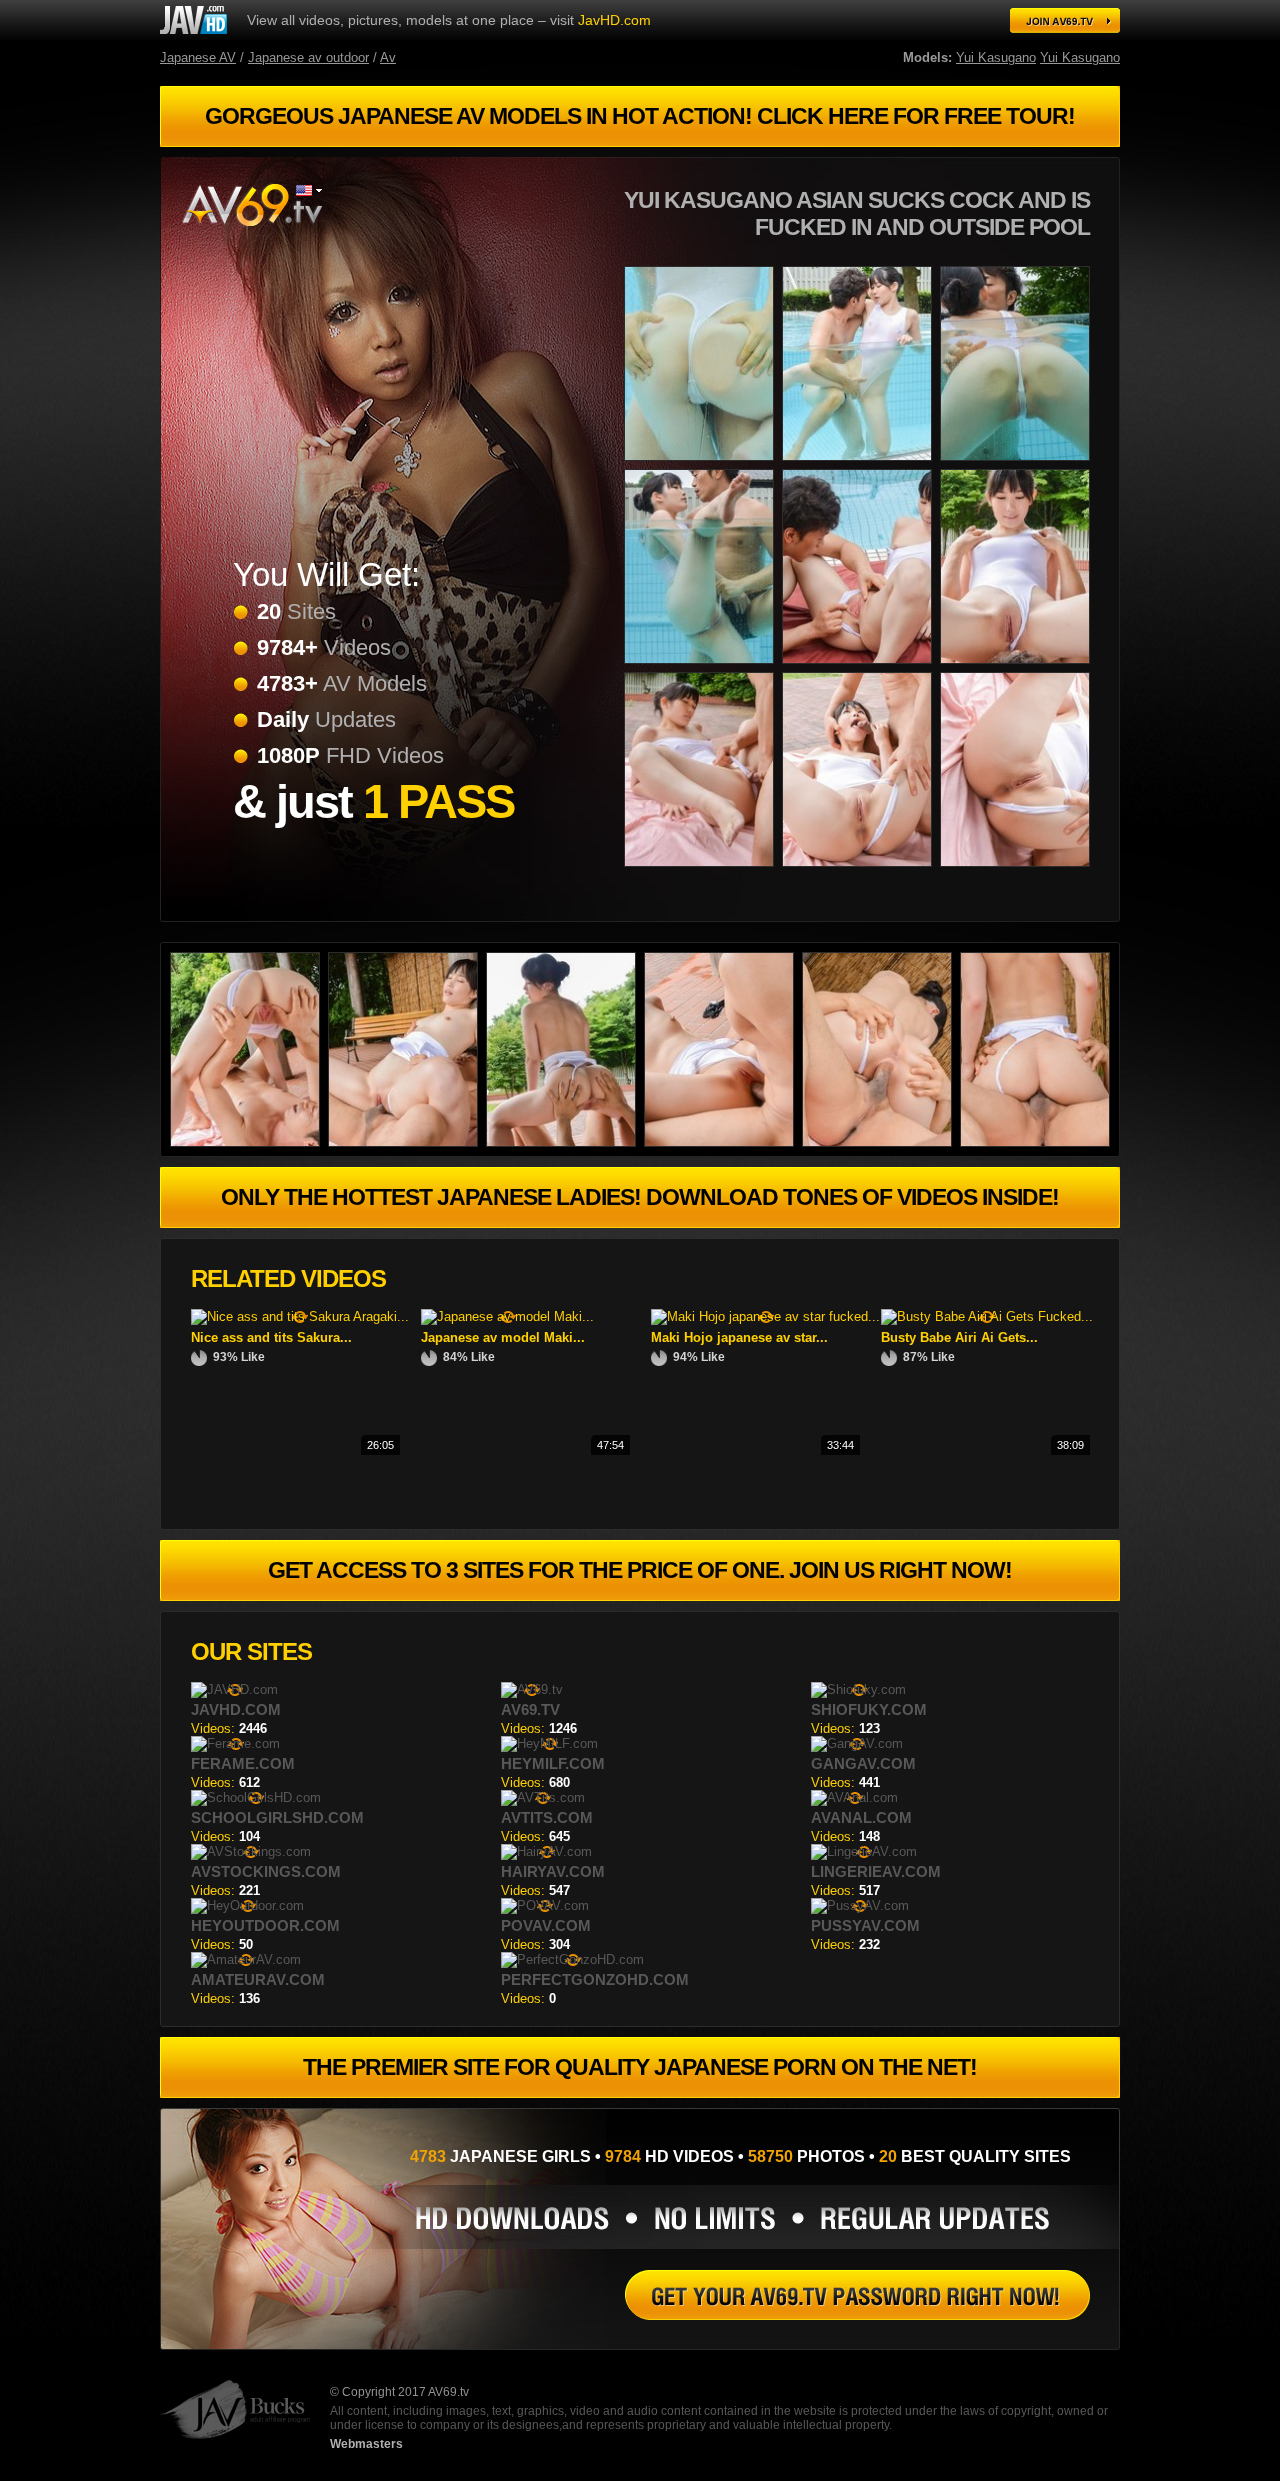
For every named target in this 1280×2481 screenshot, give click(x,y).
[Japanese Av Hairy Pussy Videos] (703, 870)
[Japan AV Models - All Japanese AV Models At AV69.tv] (1065, 20)
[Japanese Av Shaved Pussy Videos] (1039, 1142)
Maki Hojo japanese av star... (739, 1337)
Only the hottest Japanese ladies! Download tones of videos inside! (640, 1197)
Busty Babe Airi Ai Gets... (959, 1337)
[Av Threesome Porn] (861, 464)
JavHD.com (614, 20)
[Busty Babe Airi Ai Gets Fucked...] (987, 1316)
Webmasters (366, 2444)
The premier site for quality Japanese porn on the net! (640, 2067)
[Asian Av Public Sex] (407, 1142)
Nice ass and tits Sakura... (271, 1337)
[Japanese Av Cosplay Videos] (1019, 667)
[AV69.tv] (251, 205)
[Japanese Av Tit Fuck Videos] (703, 667)
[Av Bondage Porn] (193, 20)
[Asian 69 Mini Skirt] (861, 667)
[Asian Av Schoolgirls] (861, 870)
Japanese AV (198, 57)
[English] (309, 190)
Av (388, 57)
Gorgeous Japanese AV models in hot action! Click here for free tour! (640, 116)
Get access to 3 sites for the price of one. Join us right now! (640, 1570)
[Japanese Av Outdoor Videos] (881, 1142)
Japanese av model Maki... (503, 1337)
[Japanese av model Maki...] (507, 1316)
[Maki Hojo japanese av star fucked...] (765, 1316)
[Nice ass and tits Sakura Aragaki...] (300, 1316)
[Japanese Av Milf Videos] (565, 1142)
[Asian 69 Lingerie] (249, 1142)
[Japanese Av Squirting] (723, 1142)
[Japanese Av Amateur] (857, 2295)
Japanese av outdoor (308, 57)
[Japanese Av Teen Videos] (703, 464)
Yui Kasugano (996, 57)
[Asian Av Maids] (1019, 464)
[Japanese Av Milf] (1019, 870)
